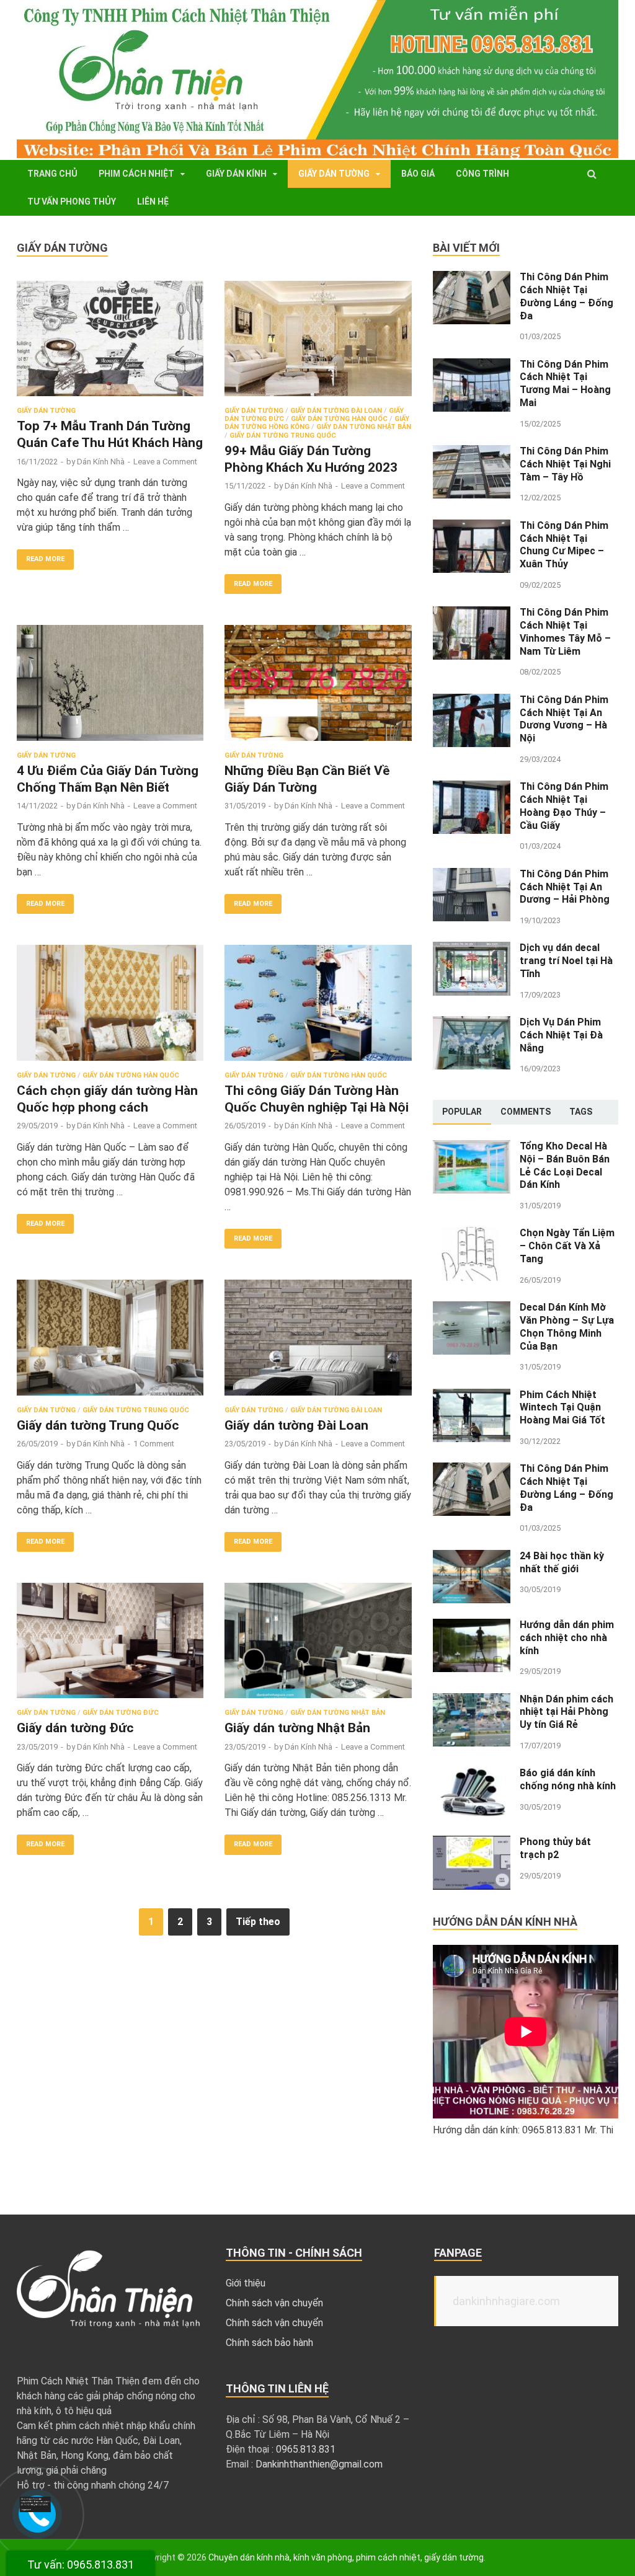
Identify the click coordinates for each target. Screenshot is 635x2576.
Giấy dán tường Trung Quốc (283, 436)
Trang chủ (52, 174)
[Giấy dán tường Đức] (110, 1646)
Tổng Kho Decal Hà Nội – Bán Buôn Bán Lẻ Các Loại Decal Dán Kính (565, 1165)
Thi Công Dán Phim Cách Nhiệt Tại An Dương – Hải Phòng (566, 887)
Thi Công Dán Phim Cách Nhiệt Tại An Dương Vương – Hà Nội (564, 719)
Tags (581, 1112)
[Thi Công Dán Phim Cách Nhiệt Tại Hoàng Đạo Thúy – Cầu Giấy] (472, 788)
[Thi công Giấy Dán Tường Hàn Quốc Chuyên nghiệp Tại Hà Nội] (318, 1008)
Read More (45, 559)
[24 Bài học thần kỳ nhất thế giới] (472, 1557)
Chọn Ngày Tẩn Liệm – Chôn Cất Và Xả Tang (567, 1246)
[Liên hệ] (35, 2509)
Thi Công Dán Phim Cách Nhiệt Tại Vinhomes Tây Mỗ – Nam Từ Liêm (565, 631)
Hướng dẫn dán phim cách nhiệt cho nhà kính (567, 1638)
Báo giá (418, 174)
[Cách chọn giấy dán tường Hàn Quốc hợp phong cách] (110, 1008)
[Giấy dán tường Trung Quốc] (110, 1343)
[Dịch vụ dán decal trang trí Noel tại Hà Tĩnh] (472, 949)
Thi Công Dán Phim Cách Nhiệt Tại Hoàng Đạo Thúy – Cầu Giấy (564, 806)
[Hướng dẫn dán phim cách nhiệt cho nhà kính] (472, 1626)
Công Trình (482, 174)
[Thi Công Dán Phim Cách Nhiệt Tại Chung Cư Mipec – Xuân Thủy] (472, 527)
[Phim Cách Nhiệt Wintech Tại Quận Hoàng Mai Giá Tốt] (472, 1396)
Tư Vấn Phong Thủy (72, 201)
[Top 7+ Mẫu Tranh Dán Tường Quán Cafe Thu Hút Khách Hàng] (110, 344)
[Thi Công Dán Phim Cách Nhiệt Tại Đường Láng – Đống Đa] (472, 278)
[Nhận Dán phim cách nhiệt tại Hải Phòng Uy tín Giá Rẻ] (472, 1700)
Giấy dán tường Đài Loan (336, 411)
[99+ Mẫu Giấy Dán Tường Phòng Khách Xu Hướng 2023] (318, 344)
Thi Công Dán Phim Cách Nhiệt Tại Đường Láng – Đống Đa (566, 296)
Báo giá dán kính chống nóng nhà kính (568, 1779)
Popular (462, 1112)
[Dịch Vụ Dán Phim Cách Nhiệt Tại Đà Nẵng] (472, 1023)
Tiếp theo (258, 1922)
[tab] (462, 1112)
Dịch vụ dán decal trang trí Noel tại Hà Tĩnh (566, 961)
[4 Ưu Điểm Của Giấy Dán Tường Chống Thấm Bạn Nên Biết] (110, 688)
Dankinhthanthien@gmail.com (319, 2464)
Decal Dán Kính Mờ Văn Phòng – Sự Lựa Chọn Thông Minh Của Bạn (567, 1326)
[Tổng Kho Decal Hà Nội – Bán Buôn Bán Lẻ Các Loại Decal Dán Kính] (472, 1147)
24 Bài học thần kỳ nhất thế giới (562, 1562)
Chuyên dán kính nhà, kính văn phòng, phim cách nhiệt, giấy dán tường (346, 2557)
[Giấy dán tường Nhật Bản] (318, 1646)
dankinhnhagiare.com (506, 2301)
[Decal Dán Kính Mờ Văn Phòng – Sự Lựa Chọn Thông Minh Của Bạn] (472, 1308)
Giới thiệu (246, 2283)
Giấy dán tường (334, 174)
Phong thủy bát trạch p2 (555, 1848)
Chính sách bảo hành (269, 2343)
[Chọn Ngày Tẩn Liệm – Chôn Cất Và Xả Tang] (472, 1234)
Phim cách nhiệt (136, 174)
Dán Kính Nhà (101, 462)
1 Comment (154, 1444)
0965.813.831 (306, 2449)
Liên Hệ (153, 201)
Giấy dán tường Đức (121, 1713)
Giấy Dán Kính (236, 174)
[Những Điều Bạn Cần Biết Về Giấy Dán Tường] (318, 688)
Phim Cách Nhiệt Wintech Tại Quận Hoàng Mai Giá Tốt (562, 1408)
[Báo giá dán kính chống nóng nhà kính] (472, 1774)
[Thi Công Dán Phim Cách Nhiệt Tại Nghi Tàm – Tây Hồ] (472, 452)
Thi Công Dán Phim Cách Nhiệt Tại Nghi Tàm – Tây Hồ (565, 464)
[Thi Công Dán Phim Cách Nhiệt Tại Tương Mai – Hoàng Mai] (472, 365)
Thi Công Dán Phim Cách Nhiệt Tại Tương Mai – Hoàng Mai (565, 383)
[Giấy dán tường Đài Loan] (318, 1343)
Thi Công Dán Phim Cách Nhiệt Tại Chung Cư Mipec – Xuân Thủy (564, 545)
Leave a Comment (165, 462)
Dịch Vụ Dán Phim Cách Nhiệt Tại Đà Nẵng (561, 1035)
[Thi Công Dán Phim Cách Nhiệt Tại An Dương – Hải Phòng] (472, 875)
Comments (526, 1112)
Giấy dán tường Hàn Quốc (339, 419)
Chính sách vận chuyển (274, 2303)
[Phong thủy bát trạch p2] (472, 1843)
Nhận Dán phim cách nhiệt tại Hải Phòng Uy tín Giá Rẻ (566, 1712)
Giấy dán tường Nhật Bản (364, 427)
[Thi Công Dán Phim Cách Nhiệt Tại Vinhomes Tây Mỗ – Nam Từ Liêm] (472, 613)
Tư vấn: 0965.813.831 (81, 2565)
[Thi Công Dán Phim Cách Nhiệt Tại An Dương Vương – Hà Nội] (472, 701)
